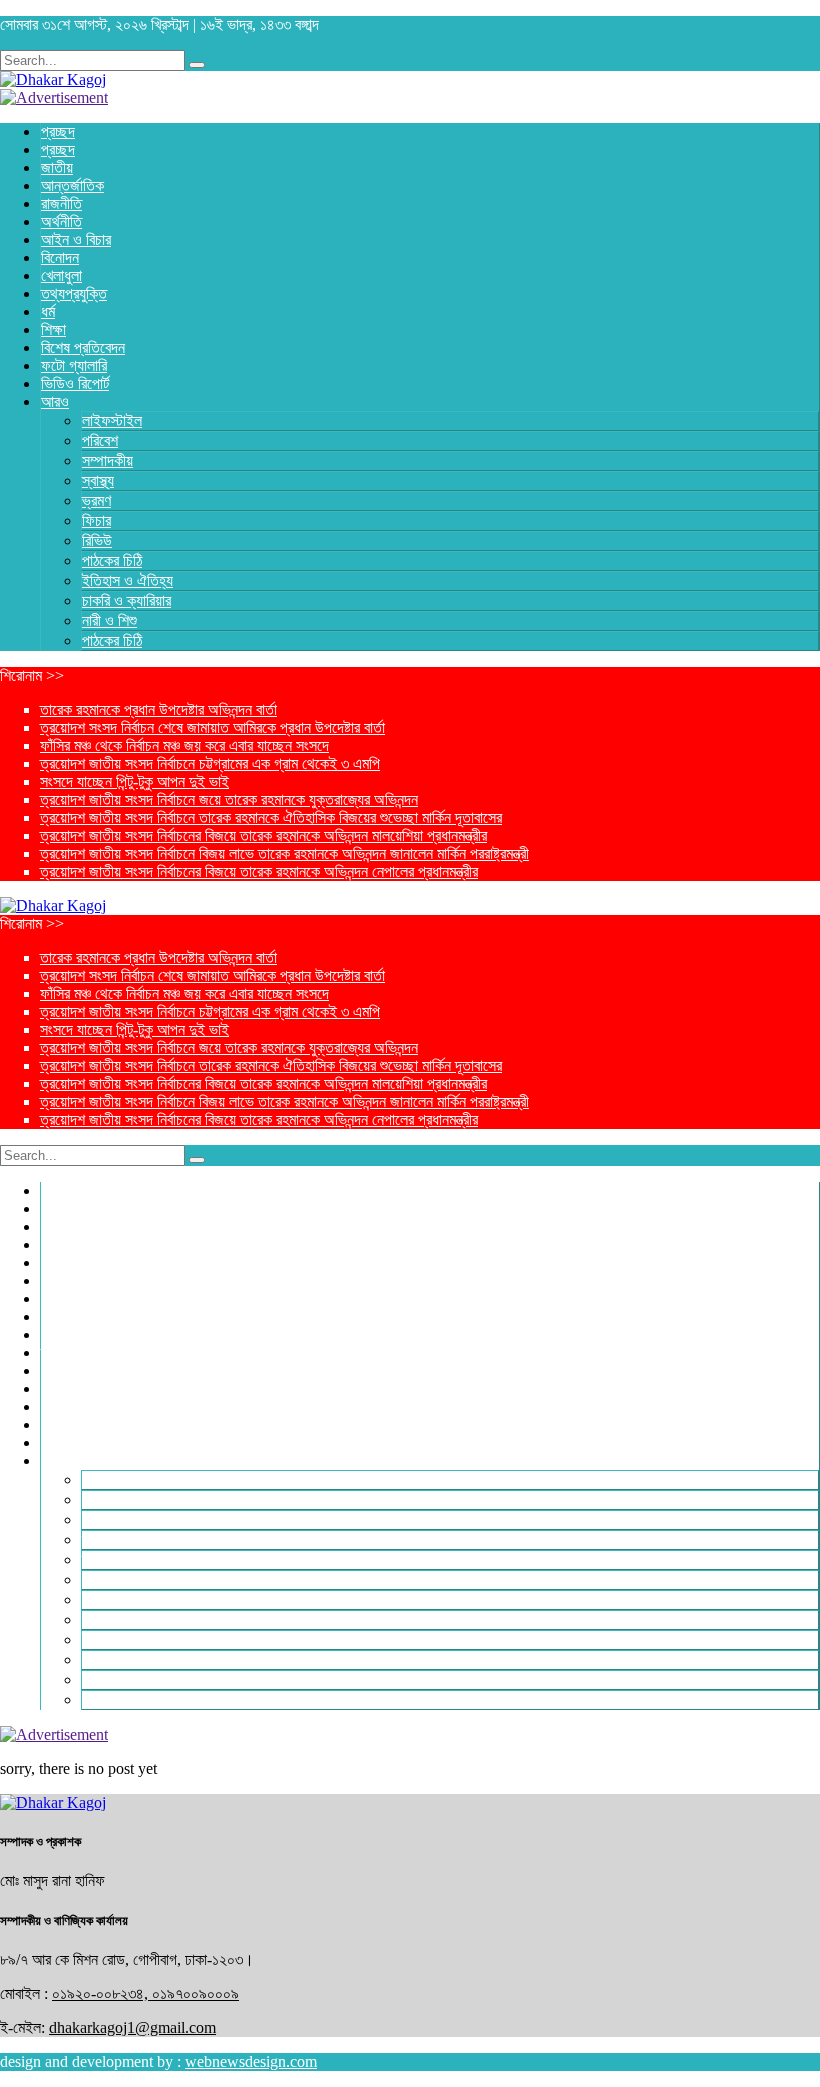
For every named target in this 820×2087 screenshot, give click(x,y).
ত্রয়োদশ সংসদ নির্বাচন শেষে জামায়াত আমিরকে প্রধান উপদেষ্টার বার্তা (212, 727)
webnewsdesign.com (251, 2061)
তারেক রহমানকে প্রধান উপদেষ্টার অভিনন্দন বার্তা (158, 709)
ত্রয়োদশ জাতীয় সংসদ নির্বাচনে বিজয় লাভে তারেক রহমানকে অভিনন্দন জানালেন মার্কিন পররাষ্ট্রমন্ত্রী (284, 853)
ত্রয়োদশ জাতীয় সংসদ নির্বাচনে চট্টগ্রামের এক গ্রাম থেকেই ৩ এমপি (210, 763)
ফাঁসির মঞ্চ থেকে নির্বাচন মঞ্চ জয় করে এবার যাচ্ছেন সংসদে (184, 745)
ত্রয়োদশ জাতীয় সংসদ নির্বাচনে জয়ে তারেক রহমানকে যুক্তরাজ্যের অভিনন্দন (229, 799)
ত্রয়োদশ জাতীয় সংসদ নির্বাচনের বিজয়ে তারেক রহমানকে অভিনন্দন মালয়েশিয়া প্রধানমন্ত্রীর (263, 835)
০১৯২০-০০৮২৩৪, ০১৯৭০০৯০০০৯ (145, 1993)
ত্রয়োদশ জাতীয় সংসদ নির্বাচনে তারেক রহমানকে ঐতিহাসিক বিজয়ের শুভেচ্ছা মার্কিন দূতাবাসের (271, 817)
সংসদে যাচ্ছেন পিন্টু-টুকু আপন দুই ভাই (134, 781)
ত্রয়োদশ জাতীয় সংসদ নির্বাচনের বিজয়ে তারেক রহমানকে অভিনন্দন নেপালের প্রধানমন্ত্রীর (259, 871)
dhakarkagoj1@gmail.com (132, 2027)
